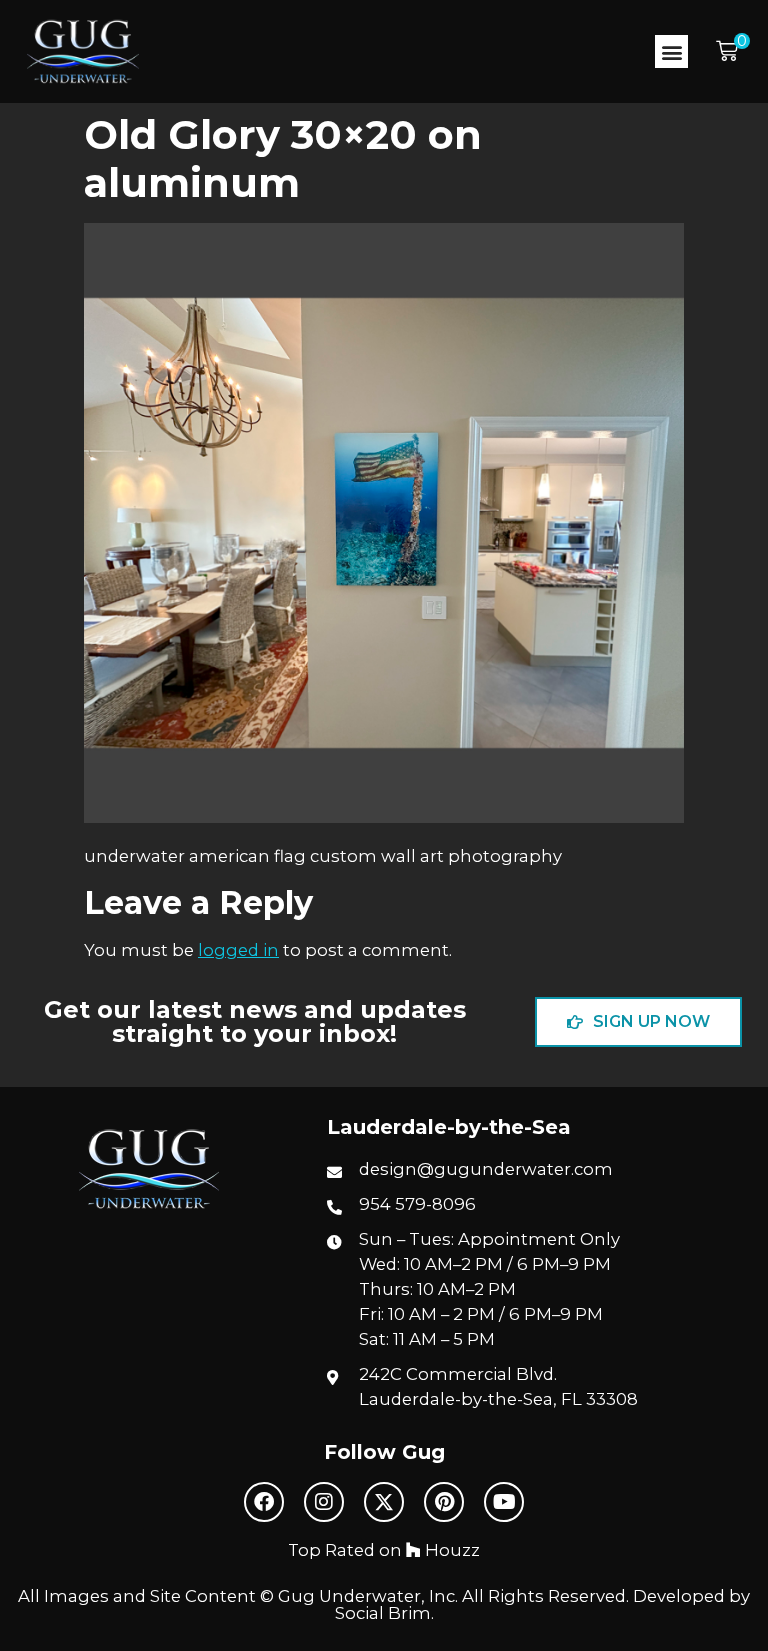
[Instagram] (324, 1502)
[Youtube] (504, 1502)
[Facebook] (264, 1502)
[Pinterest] (444, 1502)
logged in (238, 950)
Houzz (450, 1550)
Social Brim (383, 1613)
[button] (671, 51)
